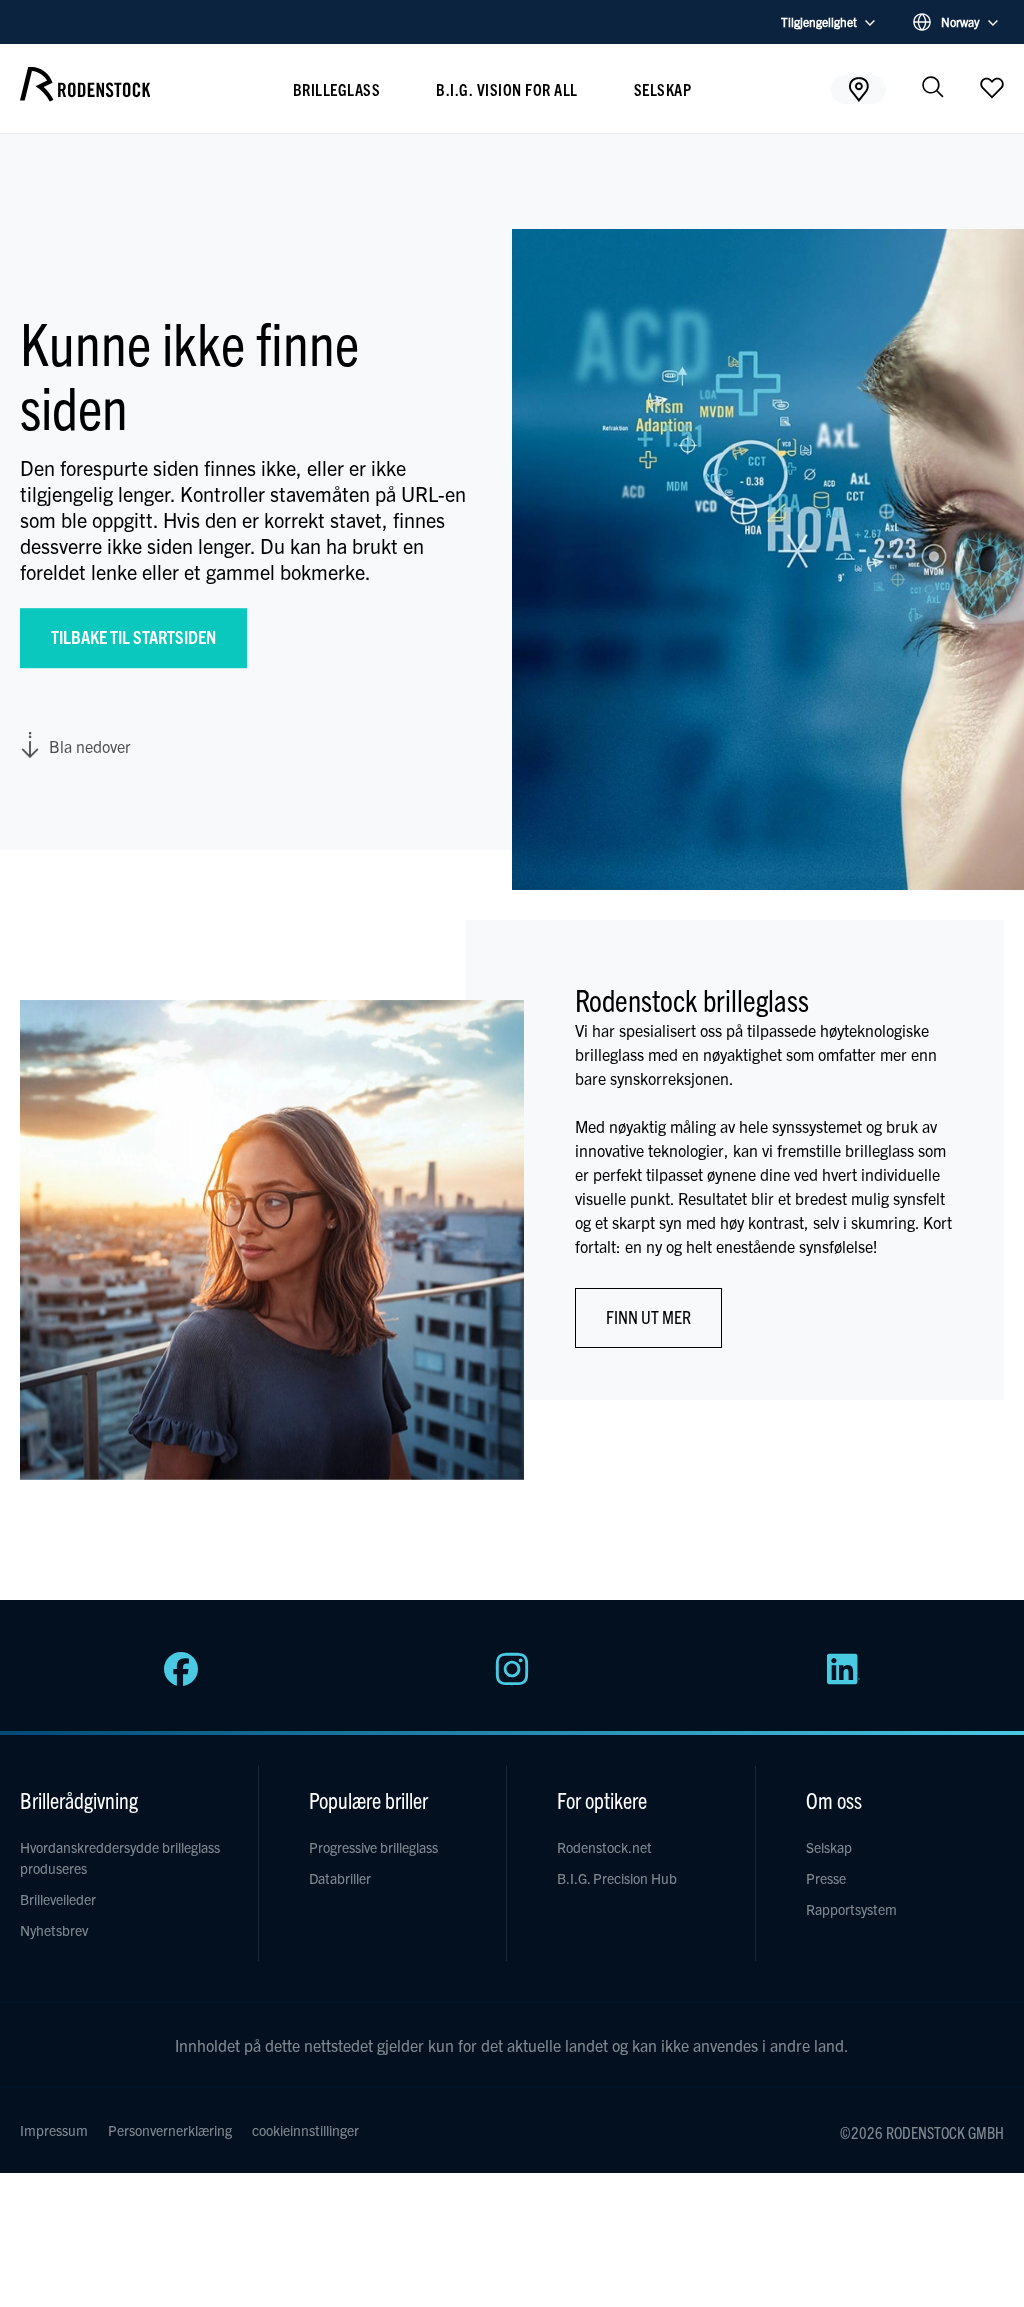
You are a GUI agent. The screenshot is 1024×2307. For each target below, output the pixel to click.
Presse (826, 1878)
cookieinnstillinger (305, 2130)
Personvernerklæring (170, 2130)
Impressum (54, 2130)
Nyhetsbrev (54, 1930)
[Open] (992, 87)
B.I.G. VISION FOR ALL (507, 89)
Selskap (663, 89)
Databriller (340, 1878)
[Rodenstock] (85, 94)
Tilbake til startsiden (133, 636)
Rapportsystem (851, 1909)
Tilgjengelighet (819, 21)
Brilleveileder (58, 1899)
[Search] (933, 88)
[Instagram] (512, 1680)
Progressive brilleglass (373, 1847)
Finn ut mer (648, 1316)
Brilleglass (337, 89)
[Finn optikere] (858, 88)
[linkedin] (843, 1680)
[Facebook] (181, 1680)
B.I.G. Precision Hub (617, 1878)
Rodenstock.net (604, 1847)
